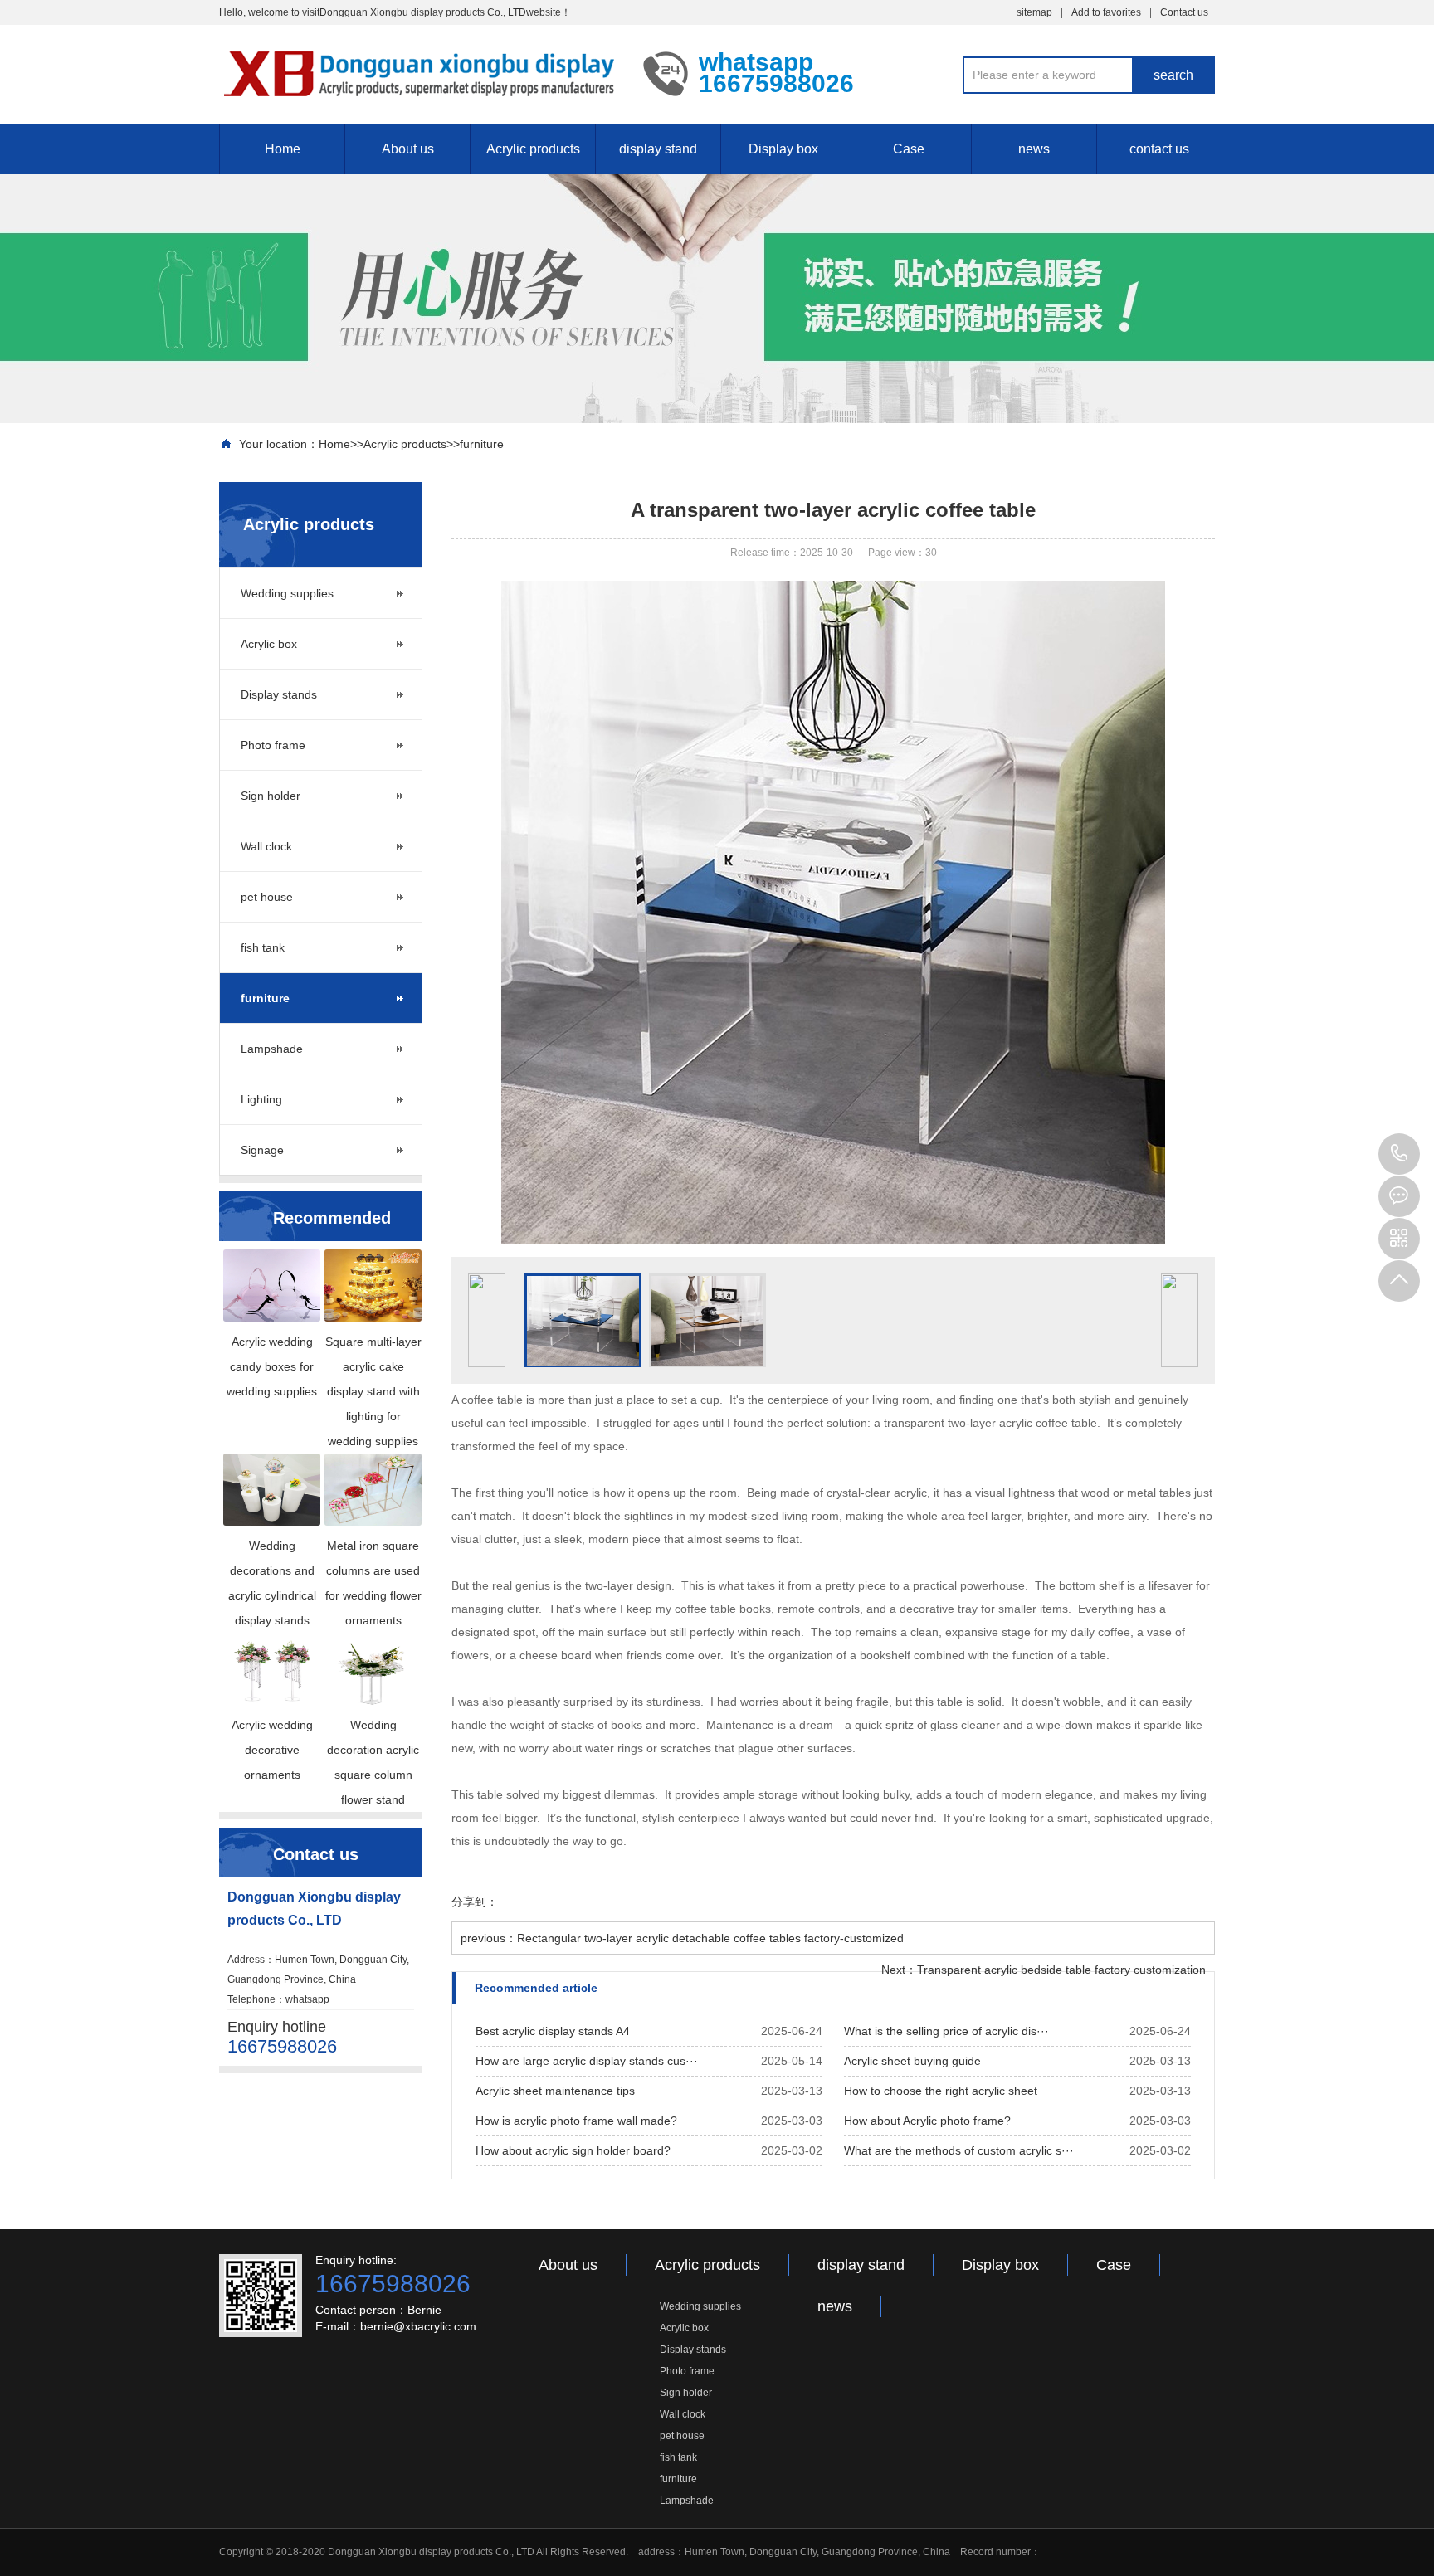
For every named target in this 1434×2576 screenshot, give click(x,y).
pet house (267, 897)
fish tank (263, 947)
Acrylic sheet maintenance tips (555, 2091)
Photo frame (273, 745)
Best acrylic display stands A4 (553, 2031)
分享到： (475, 1902)
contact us (1159, 149)
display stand (658, 149)
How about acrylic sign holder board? (573, 2150)
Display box (783, 149)
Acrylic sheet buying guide (912, 2061)
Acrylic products (533, 149)
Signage (262, 1150)
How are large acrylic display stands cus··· (587, 2061)
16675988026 (1399, 1154)
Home (283, 149)
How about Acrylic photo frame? (927, 2121)
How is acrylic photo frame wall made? (576, 2121)
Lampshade (272, 1049)
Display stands (279, 694)
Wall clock (266, 846)
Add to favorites (1106, 12)
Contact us (1184, 12)
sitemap (1034, 12)
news (1034, 149)
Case (909, 149)
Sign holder (271, 796)
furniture (482, 444)
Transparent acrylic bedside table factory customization (1061, 1970)
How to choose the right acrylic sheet (941, 2091)
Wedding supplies (287, 593)
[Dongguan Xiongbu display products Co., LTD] (419, 73)
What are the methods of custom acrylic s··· (959, 2150)
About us (408, 149)
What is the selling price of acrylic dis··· (946, 2031)
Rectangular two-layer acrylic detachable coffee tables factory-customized (710, 1938)
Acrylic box (269, 644)
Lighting (261, 1099)
